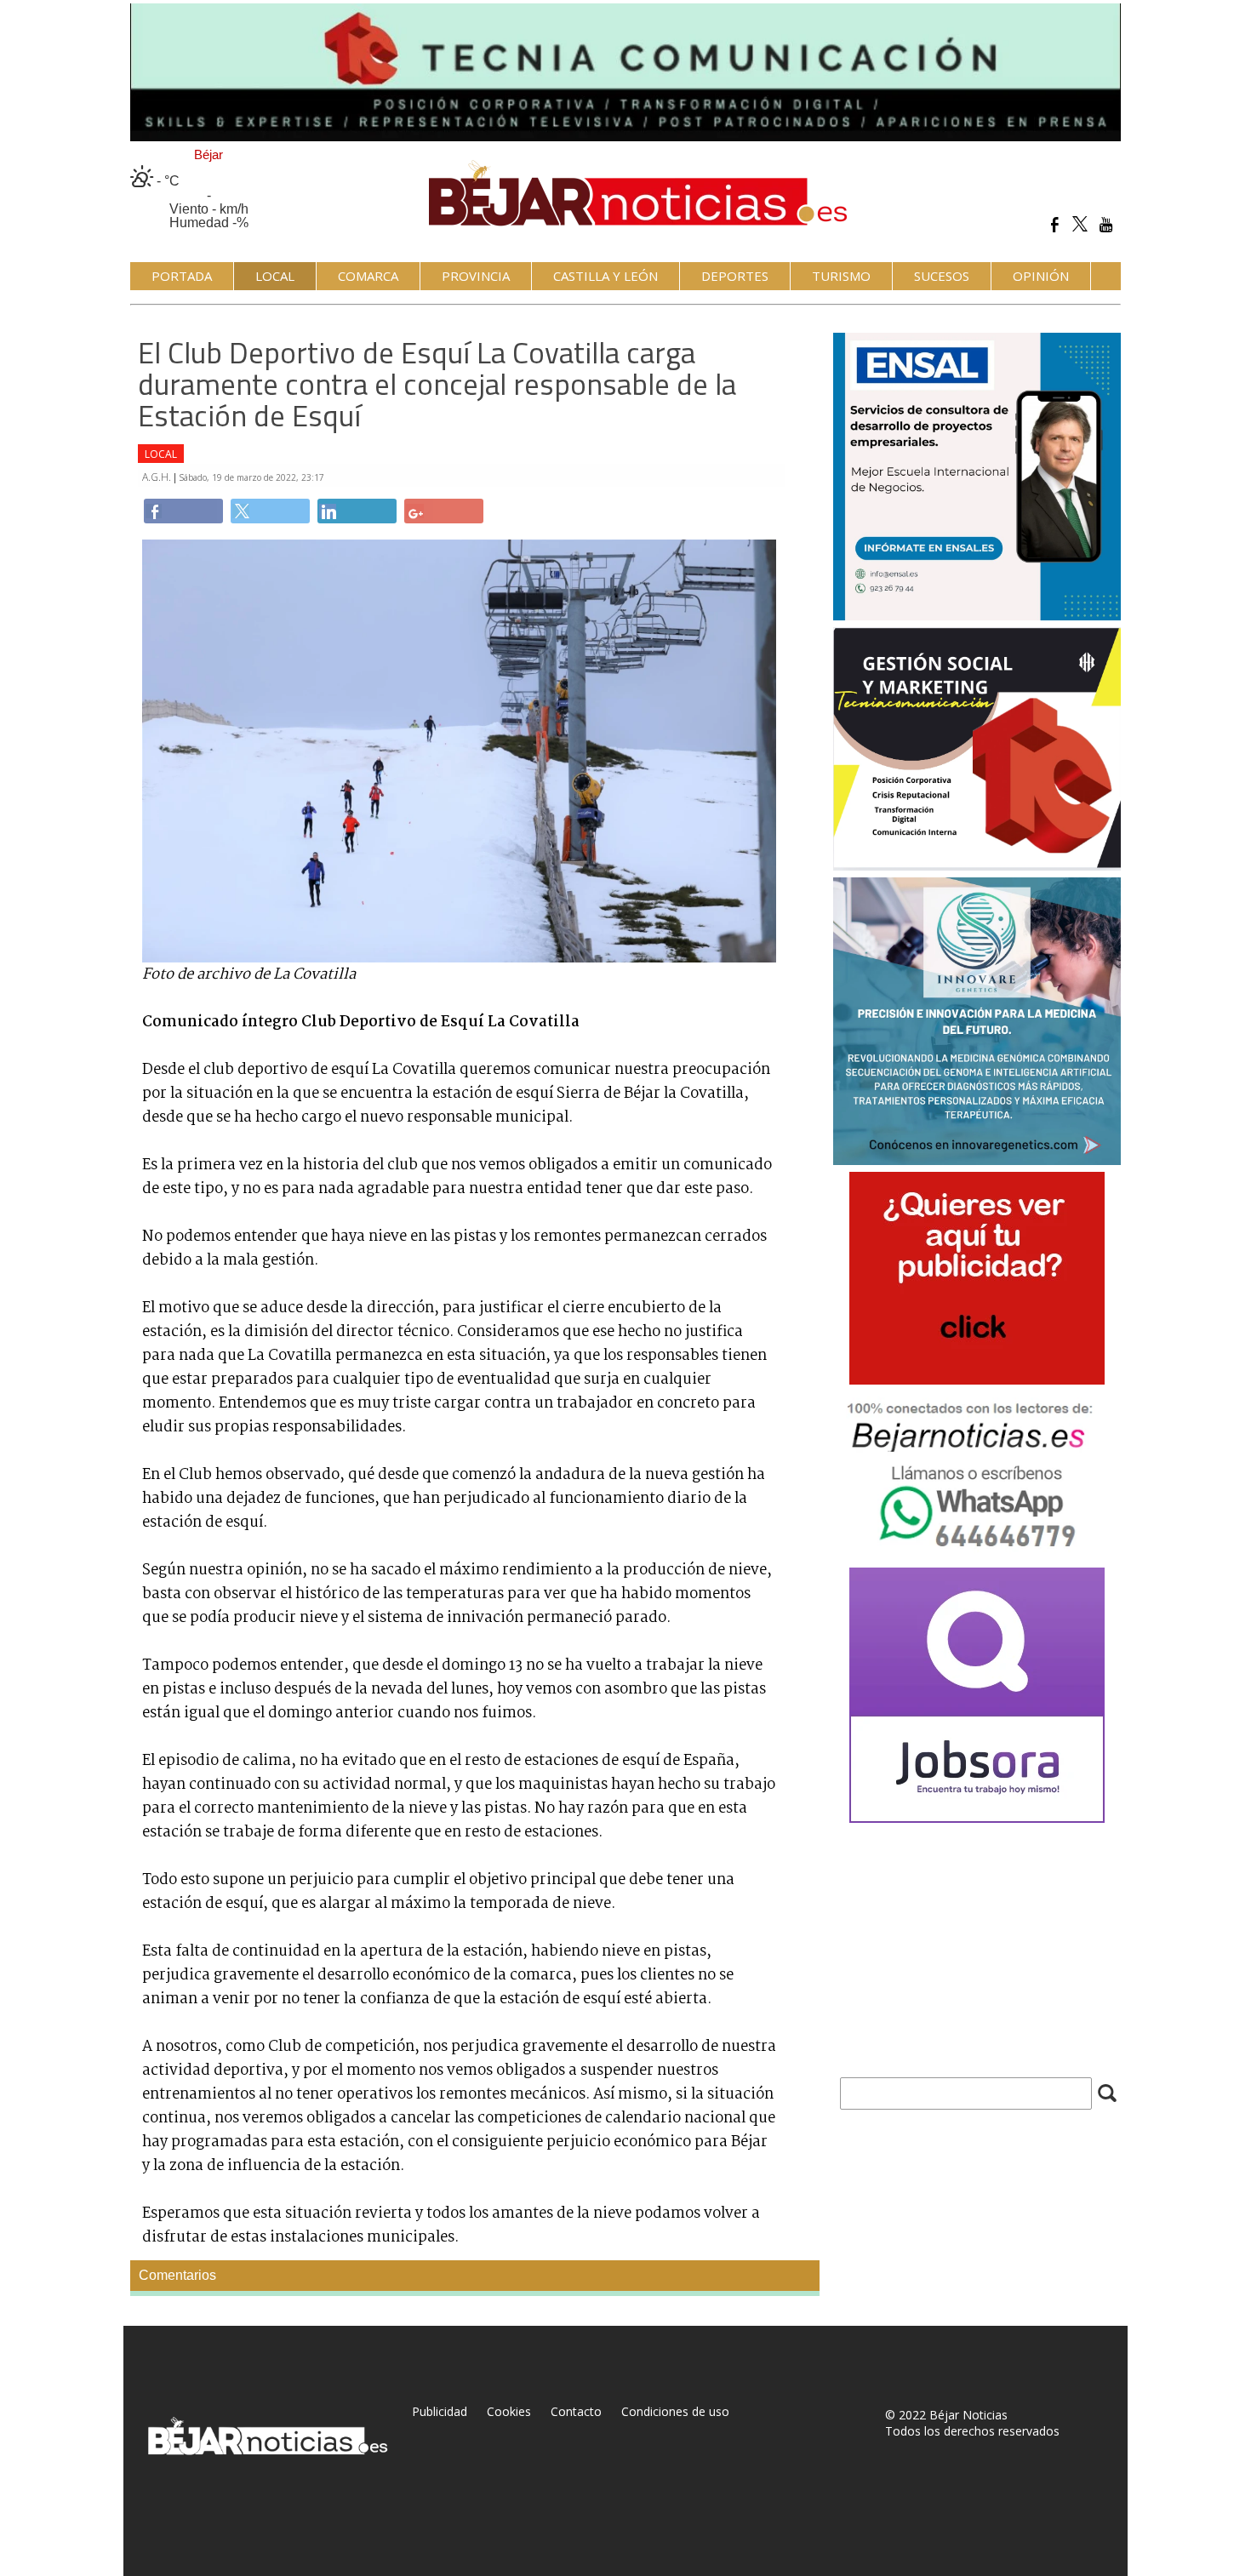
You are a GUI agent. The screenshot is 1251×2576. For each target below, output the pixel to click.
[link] (183, 511)
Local (161, 454)
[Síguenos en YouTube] (1106, 224)
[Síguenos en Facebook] (1055, 224)
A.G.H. (158, 477)
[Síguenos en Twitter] (1080, 224)
